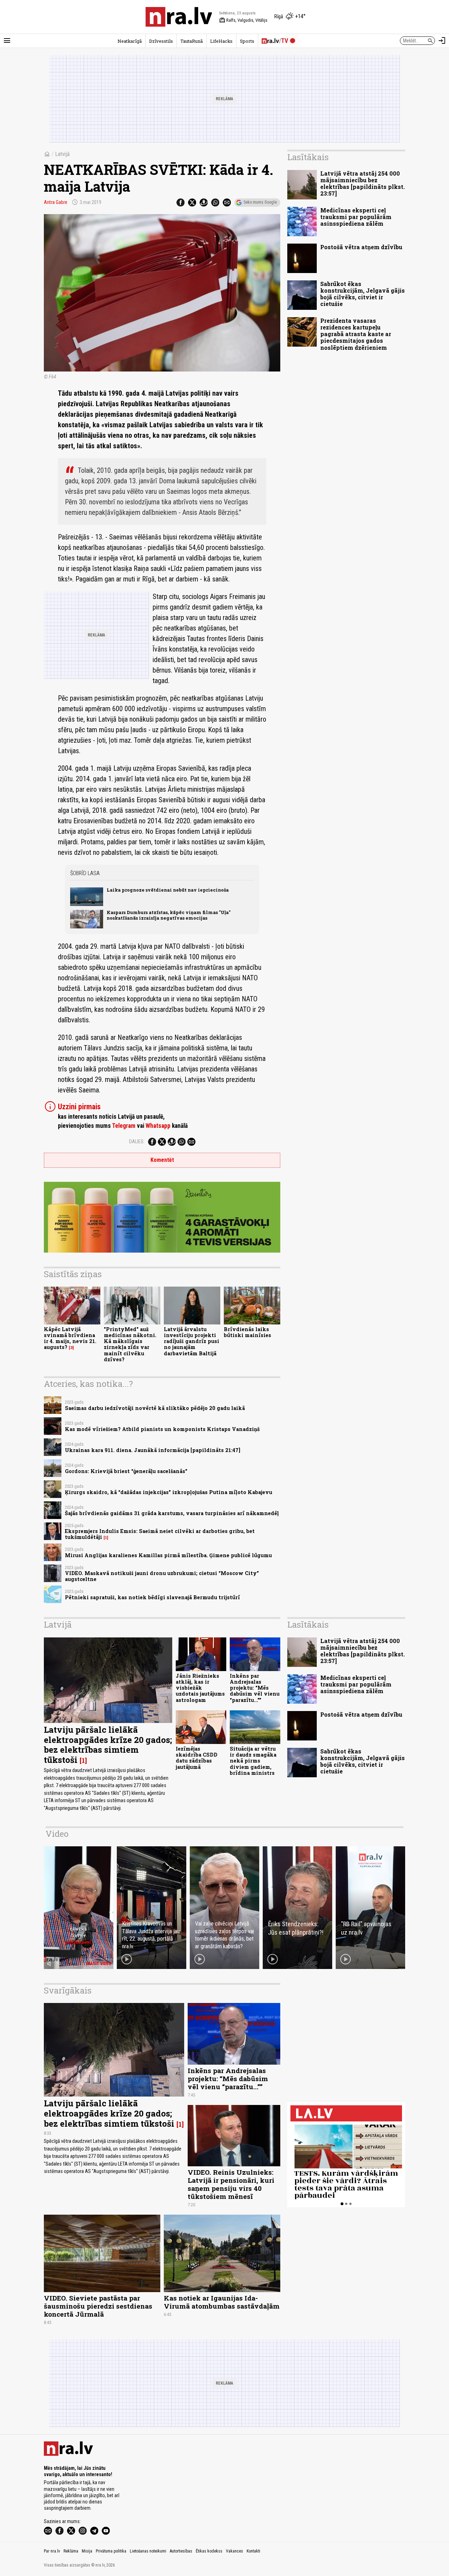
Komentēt (162, 1160)
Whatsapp (158, 1126)
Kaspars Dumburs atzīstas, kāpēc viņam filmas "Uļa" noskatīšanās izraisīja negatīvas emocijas (169, 915)
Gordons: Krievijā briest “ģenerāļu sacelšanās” (126, 1471)
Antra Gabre (56, 202)
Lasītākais (308, 157)
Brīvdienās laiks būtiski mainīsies (247, 1332)
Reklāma (71, 2551)
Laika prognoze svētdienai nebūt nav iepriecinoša (168, 890)
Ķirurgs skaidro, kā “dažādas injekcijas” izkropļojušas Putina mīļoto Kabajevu (169, 1492)
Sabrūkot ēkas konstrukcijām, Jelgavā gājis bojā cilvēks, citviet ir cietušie (363, 294)
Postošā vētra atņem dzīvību (361, 247)
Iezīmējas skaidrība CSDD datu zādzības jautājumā (197, 1758)
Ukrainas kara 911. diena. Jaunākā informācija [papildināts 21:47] (153, 1450)
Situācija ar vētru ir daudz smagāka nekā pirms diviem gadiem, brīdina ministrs (253, 1761)
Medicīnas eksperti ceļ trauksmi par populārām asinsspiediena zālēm (356, 217)
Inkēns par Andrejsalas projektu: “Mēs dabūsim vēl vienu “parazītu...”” (255, 1688)
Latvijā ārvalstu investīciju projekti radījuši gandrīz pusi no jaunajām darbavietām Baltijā (192, 1341)
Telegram (124, 1126)
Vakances (234, 2551)
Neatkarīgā (130, 41)
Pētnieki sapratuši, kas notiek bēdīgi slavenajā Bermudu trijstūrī (152, 1597)
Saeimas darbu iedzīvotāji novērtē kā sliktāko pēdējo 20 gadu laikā (155, 1408)
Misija (87, 2551)
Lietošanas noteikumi (148, 2551)
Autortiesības (181, 2551)
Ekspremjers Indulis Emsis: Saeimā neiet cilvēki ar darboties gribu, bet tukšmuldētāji (160, 1534)
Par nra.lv (52, 2551)
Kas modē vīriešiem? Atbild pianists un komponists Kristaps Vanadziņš (162, 1429)
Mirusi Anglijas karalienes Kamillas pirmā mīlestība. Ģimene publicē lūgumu (168, 1555)
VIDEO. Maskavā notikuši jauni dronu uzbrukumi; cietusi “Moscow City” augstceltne (162, 1576)
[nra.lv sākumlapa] (179, 17)
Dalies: (137, 1142)
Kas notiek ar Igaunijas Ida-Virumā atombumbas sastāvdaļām (222, 2302)
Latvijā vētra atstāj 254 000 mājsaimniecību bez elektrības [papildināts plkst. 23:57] (363, 183)
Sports (247, 41)
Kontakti (253, 2551)
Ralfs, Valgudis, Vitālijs (243, 20)
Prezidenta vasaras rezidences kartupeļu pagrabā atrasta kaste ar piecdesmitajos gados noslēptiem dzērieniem (356, 334)
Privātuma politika (111, 2551)
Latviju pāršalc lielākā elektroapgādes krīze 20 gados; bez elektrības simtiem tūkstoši (108, 1745)
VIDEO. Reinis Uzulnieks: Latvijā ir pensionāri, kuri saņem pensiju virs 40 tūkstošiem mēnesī (231, 2184)
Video (57, 1834)
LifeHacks (221, 41)
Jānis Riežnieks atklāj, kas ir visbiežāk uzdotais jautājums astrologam (200, 1688)
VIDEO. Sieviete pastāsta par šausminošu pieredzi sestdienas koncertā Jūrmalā (98, 2306)
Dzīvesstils (161, 41)
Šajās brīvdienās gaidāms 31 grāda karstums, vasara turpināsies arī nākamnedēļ (172, 1513)
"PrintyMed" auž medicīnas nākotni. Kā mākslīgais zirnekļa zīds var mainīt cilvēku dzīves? (130, 1344)
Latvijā (62, 154)
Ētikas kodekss (209, 2551)
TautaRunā (192, 41)
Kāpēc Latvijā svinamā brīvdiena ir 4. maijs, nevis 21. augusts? (70, 1338)
